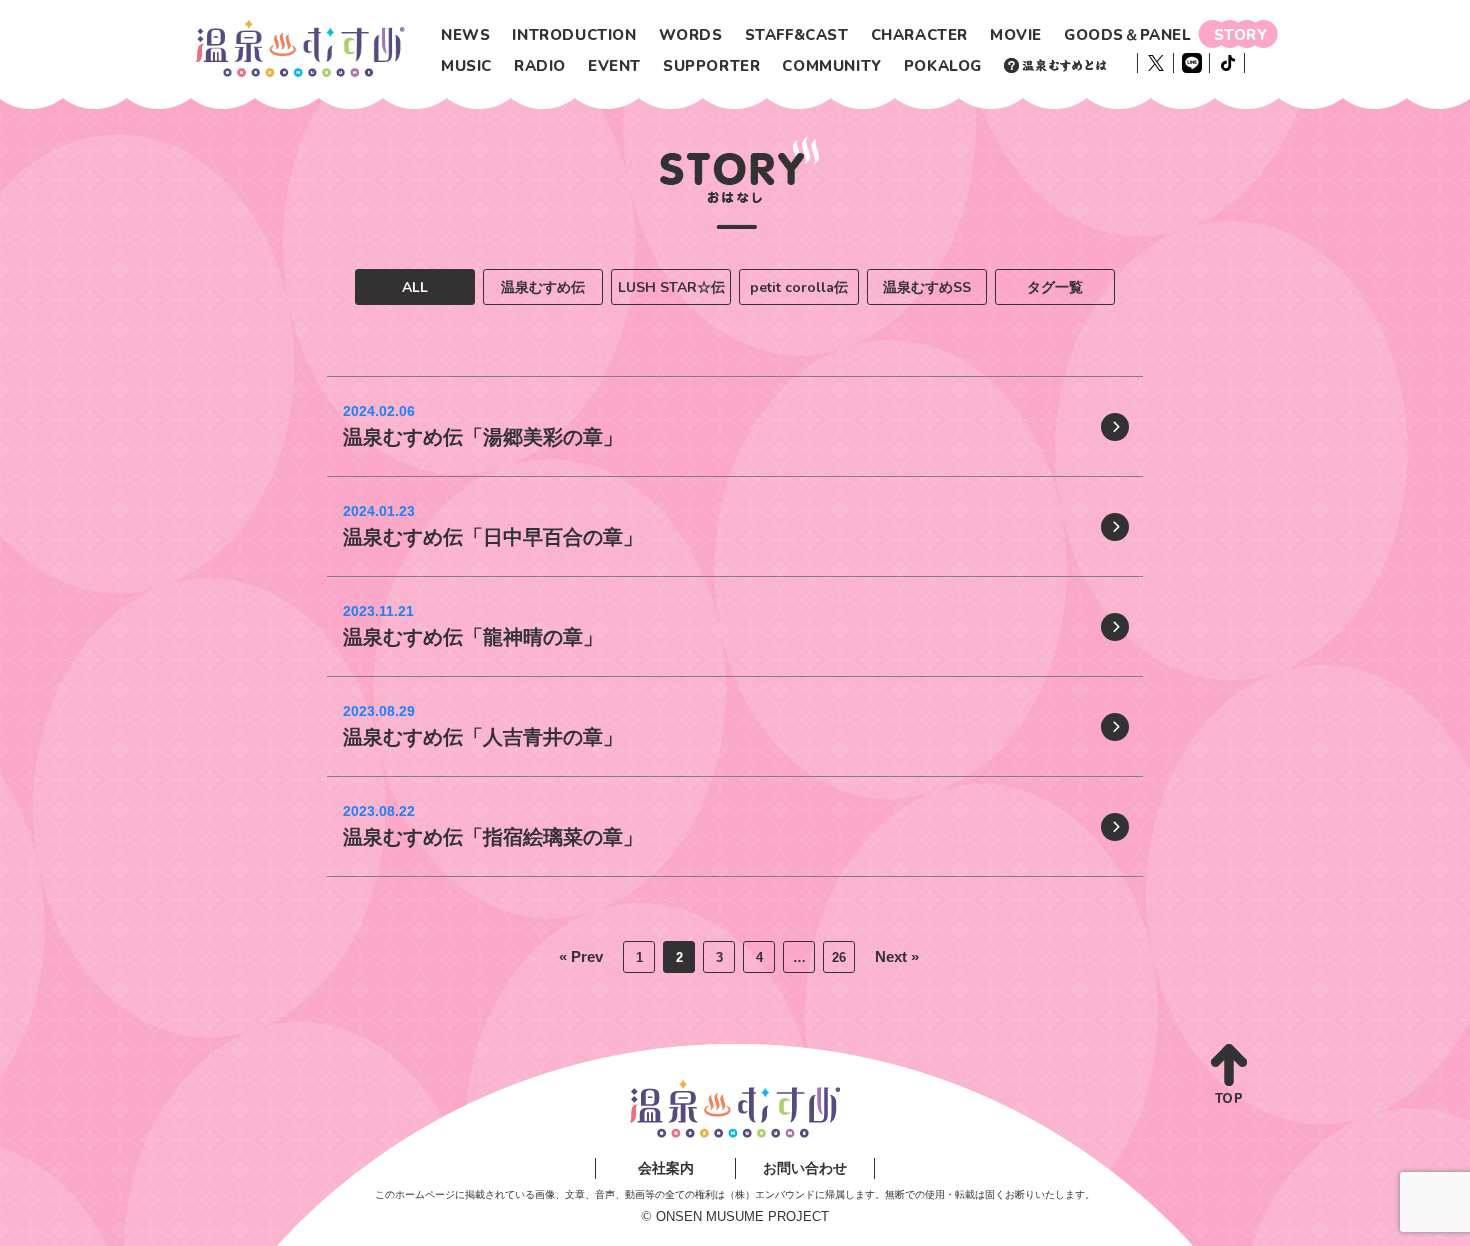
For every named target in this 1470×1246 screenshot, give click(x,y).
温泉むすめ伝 (543, 287)
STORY (1241, 35)
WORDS (691, 35)
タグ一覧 (1055, 287)
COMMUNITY (831, 66)
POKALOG (943, 66)
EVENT (614, 66)
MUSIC (466, 66)
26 (839, 957)
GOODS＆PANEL (1128, 35)
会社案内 (666, 1168)
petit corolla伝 (799, 287)
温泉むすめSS (927, 287)
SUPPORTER (711, 66)
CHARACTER (919, 35)
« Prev (581, 956)
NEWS (465, 35)
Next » (897, 956)
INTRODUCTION (574, 35)
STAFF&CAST (797, 35)
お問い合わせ (805, 1168)
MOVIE (1016, 35)
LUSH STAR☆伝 (671, 287)
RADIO (540, 66)
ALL (415, 287)
